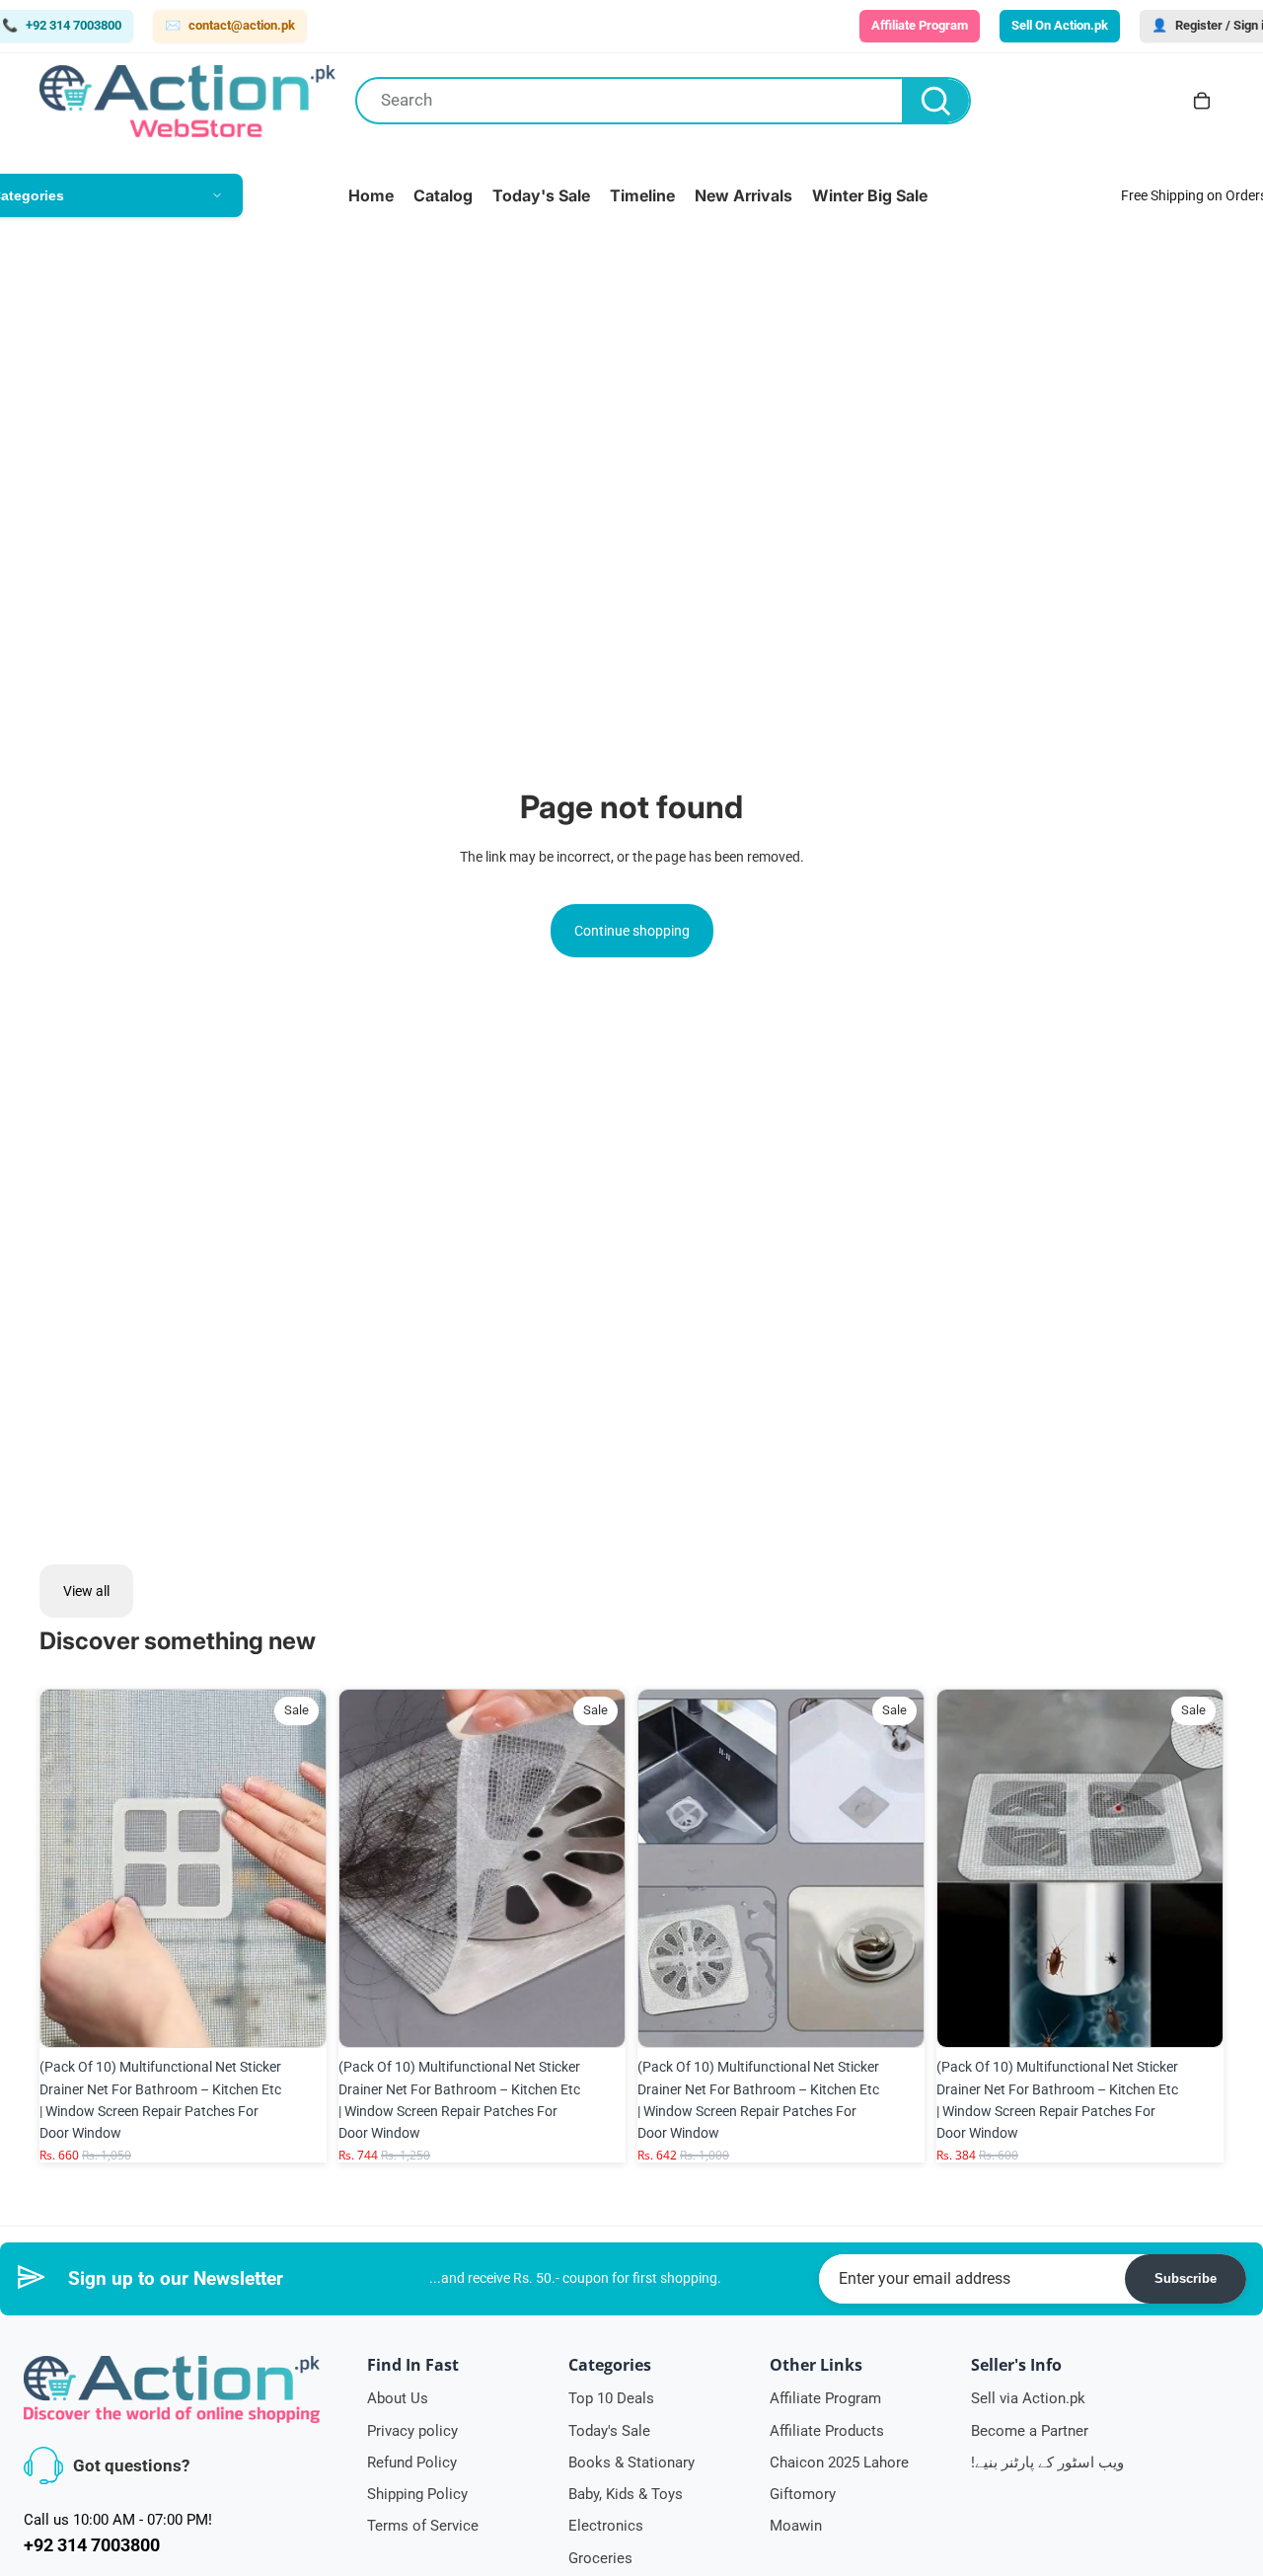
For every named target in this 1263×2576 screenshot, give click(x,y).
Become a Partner (1030, 2431)
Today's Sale (609, 2431)
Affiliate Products (827, 2431)
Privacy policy (412, 2431)
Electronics (606, 2526)
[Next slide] (297, 1868)
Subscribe (1186, 2278)
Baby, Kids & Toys (626, 2494)
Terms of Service (423, 2526)
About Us (398, 2398)
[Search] (935, 101)
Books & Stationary (631, 2462)
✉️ (230, 25)
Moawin (796, 2526)
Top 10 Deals (611, 2398)
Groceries (600, 2558)
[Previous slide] (69, 1868)
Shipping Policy (417, 2494)
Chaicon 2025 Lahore (839, 2462)
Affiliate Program (825, 2398)
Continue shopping (632, 931)
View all (86, 1591)
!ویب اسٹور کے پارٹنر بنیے (1047, 2462)
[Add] (296, 2017)
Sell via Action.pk (1028, 2398)
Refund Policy (412, 2462)
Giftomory (803, 2494)
